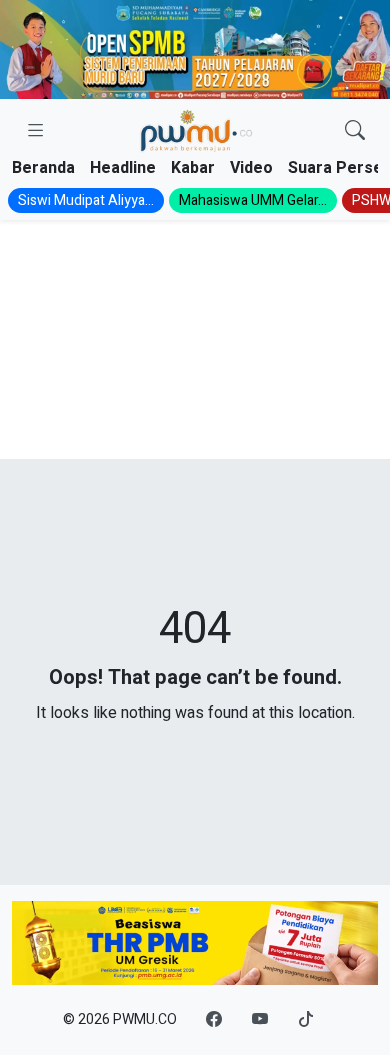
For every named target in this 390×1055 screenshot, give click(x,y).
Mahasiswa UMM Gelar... (253, 200)
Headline (123, 168)
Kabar (193, 168)
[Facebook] (214, 1020)
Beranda (43, 168)
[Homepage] (196, 131)
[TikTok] (306, 1020)
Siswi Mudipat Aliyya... (86, 200)
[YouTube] (260, 1020)
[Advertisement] (195, 339)
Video (251, 168)
